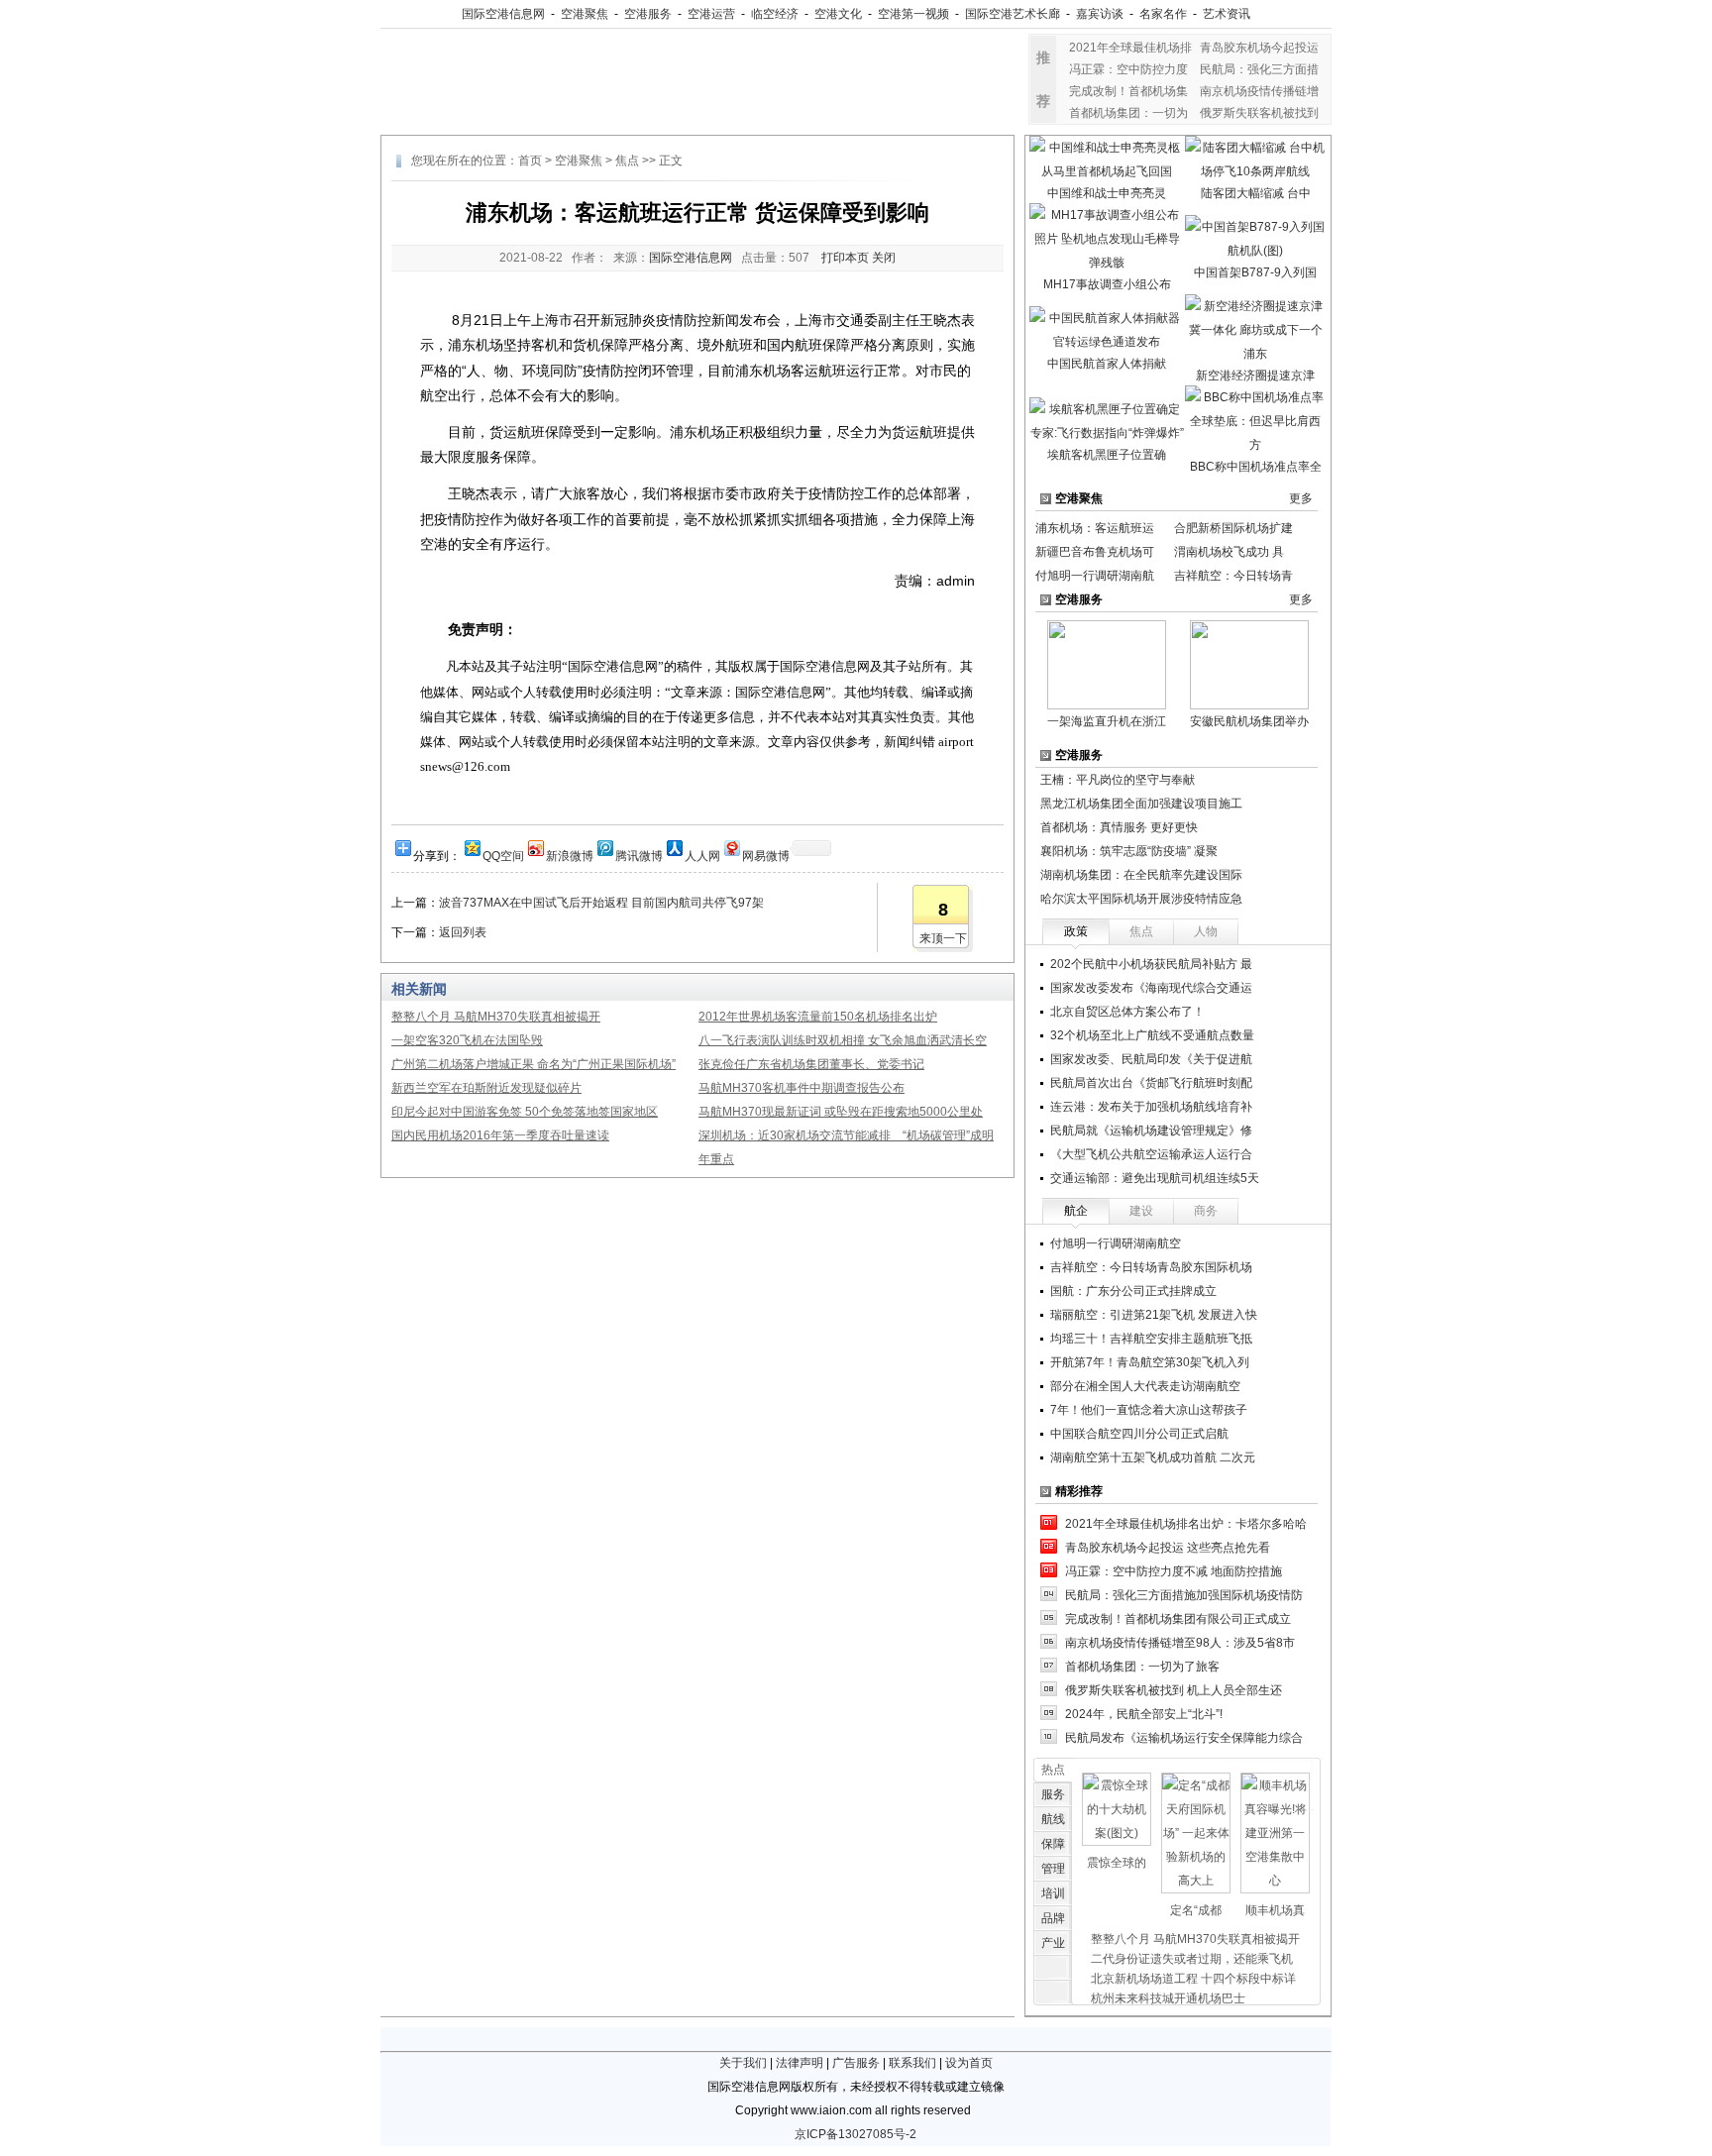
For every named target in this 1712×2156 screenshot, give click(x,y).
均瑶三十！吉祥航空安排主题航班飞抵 (1151, 1339)
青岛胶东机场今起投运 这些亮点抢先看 (1168, 1548)
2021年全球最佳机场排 (1130, 48)
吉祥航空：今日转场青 (1233, 576)
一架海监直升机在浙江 (1107, 721)
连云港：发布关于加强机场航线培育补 (1151, 1107)
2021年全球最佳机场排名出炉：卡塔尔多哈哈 (1186, 1524)
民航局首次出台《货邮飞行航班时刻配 (1151, 1083)
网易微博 (766, 855)
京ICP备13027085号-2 (856, 2134)
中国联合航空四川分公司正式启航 (1139, 1434)
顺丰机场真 (1275, 1910)
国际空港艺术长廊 (1013, 14)
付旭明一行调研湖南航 (1095, 576)
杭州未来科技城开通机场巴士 (1168, 1998)
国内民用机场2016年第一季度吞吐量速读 (500, 1135)
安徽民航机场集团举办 (1249, 721)
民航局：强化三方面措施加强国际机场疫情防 (1184, 1595)
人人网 (702, 855)
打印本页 (845, 258)
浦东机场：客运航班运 (1095, 528)
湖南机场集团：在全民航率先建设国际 (1141, 875)
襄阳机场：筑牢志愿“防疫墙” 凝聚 (1129, 851)
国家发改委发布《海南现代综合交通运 (1151, 988)
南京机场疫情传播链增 (1259, 91)
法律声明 (800, 2063)
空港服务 (648, 14)
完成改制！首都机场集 (1128, 91)
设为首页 (969, 2063)
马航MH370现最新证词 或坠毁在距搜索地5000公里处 (841, 1112)
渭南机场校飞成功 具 (1229, 552)
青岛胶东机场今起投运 (1259, 48)
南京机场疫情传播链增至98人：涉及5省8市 (1180, 1643)
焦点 (627, 161)
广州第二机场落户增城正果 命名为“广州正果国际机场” (534, 1064)
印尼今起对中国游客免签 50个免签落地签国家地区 (525, 1112)
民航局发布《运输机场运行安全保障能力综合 (1184, 1738)
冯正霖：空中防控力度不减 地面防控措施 (1174, 1571)
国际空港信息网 (503, 14)
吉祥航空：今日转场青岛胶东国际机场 (1151, 1267)
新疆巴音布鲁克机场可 (1095, 552)
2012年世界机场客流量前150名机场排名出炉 (818, 1017)
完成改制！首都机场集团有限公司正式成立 (1178, 1619)
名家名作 (1163, 14)
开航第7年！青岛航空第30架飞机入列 (1150, 1362)
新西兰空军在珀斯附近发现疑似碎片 (486, 1088)
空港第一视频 (913, 14)
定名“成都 (1196, 1910)
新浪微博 (570, 855)
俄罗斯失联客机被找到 (1259, 113)
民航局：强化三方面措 (1259, 69)
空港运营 (711, 14)
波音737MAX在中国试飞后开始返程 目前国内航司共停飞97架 (601, 903)
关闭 (884, 258)
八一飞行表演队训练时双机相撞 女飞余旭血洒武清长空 (843, 1040)
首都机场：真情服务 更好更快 (1119, 827)
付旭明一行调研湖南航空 (1116, 1243)
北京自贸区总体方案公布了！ (1127, 1012)
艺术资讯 (1227, 14)
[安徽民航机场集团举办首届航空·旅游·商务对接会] (1249, 664)
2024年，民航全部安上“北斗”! (1144, 1714)
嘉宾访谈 (1100, 14)
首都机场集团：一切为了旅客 (1142, 1667)
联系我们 (912, 2063)
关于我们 (743, 2063)
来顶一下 (943, 938)
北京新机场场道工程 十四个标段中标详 (1193, 1979)
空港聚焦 (585, 14)
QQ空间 (503, 855)
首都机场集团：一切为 (1128, 113)
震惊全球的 (1117, 1863)
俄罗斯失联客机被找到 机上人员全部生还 (1174, 1690)
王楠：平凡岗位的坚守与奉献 (1118, 780)
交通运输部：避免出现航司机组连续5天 (1155, 1178)
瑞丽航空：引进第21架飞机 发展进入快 (1154, 1315)
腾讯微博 (639, 855)
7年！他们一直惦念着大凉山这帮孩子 (1149, 1410)
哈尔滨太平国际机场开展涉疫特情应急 (1141, 899)
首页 (530, 161)
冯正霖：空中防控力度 (1128, 69)
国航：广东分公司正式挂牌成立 (1133, 1291)
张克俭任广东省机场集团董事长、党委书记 (811, 1064)
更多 (1301, 498)
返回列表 (463, 932)
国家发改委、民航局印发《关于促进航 (1151, 1059)
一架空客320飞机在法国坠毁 (467, 1040)
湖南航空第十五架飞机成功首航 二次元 (1153, 1457)
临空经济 (775, 14)
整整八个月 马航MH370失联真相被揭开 (496, 1017)
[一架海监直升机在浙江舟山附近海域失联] (1107, 664)
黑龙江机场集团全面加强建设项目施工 (1141, 804)
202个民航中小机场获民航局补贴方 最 (1151, 964)
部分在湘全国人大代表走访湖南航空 (1145, 1386)
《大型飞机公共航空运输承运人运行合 (1151, 1154)
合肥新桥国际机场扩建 (1233, 528)
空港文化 (838, 14)
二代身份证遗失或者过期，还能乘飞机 (1192, 1959)
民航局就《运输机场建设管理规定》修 (1151, 1131)
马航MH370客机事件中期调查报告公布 (802, 1088)
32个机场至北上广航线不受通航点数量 (1152, 1035)
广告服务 (856, 2063)
